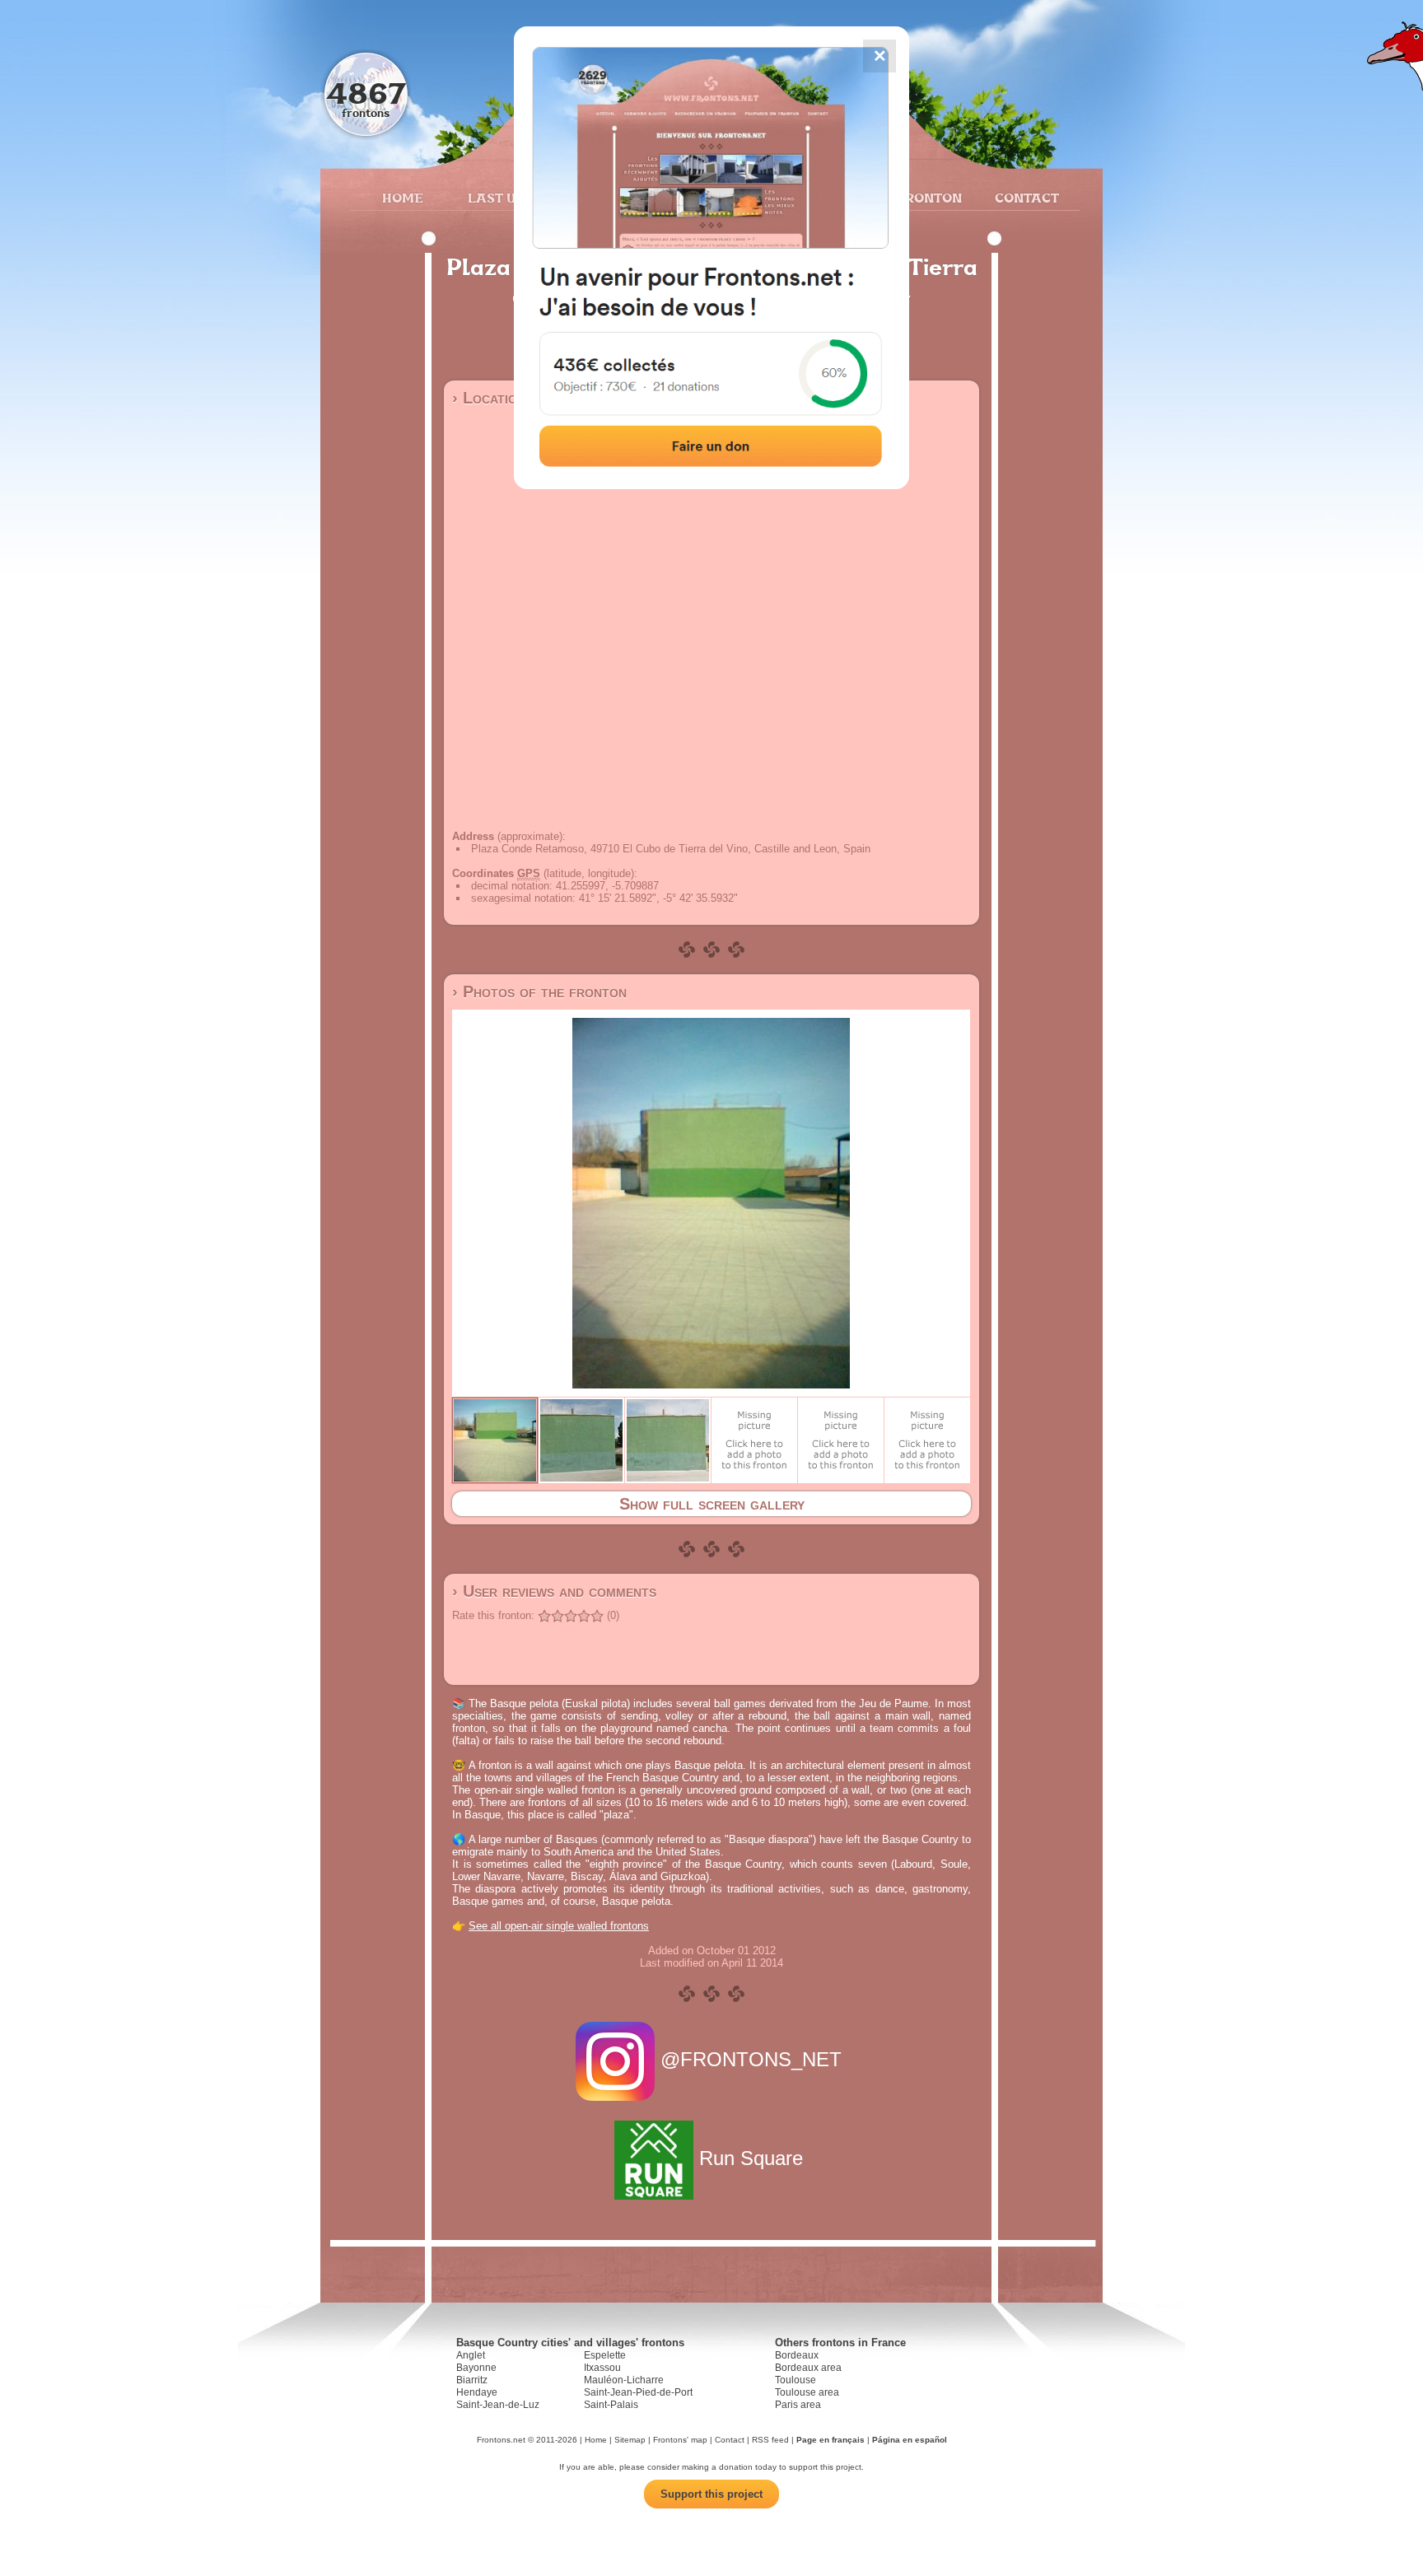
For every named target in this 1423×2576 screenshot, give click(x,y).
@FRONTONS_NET (751, 2059)
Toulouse (795, 2380)
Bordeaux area (808, 2368)
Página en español (910, 2440)
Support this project (711, 2494)
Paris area (798, 2405)
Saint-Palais (611, 2405)
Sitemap (630, 2440)
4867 (366, 93)
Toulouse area (807, 2392)
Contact (1025, 198)
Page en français (830, 2440)
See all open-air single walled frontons (559, 1926)
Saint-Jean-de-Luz (498, 2405)
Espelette (605, 2355)
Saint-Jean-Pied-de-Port (638, 2392)
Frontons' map (680, 2440)
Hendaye (477, 2392)
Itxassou (602, 2368)
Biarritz (472, 2380)
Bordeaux (797, 2355)
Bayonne (476, 2368)
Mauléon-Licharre (624, 2380)
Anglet (471, 2355)
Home (403, 198)
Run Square (751, 2158)
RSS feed (770, 2440)
